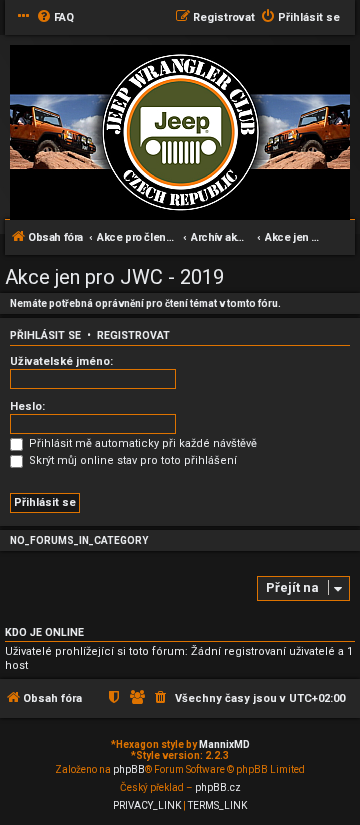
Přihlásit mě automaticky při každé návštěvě (141, 443)
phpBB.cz (218, 787)
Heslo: (27, 406)
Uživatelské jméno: (61, 361)
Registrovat (133, 335)
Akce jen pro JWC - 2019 (114, 277)
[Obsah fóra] (180, 133)
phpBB (129, 769)
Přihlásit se (45, 335)
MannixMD (224, 744)
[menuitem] (55, 18)
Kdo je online (44, 632)
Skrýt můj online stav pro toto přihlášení (131, 460)
